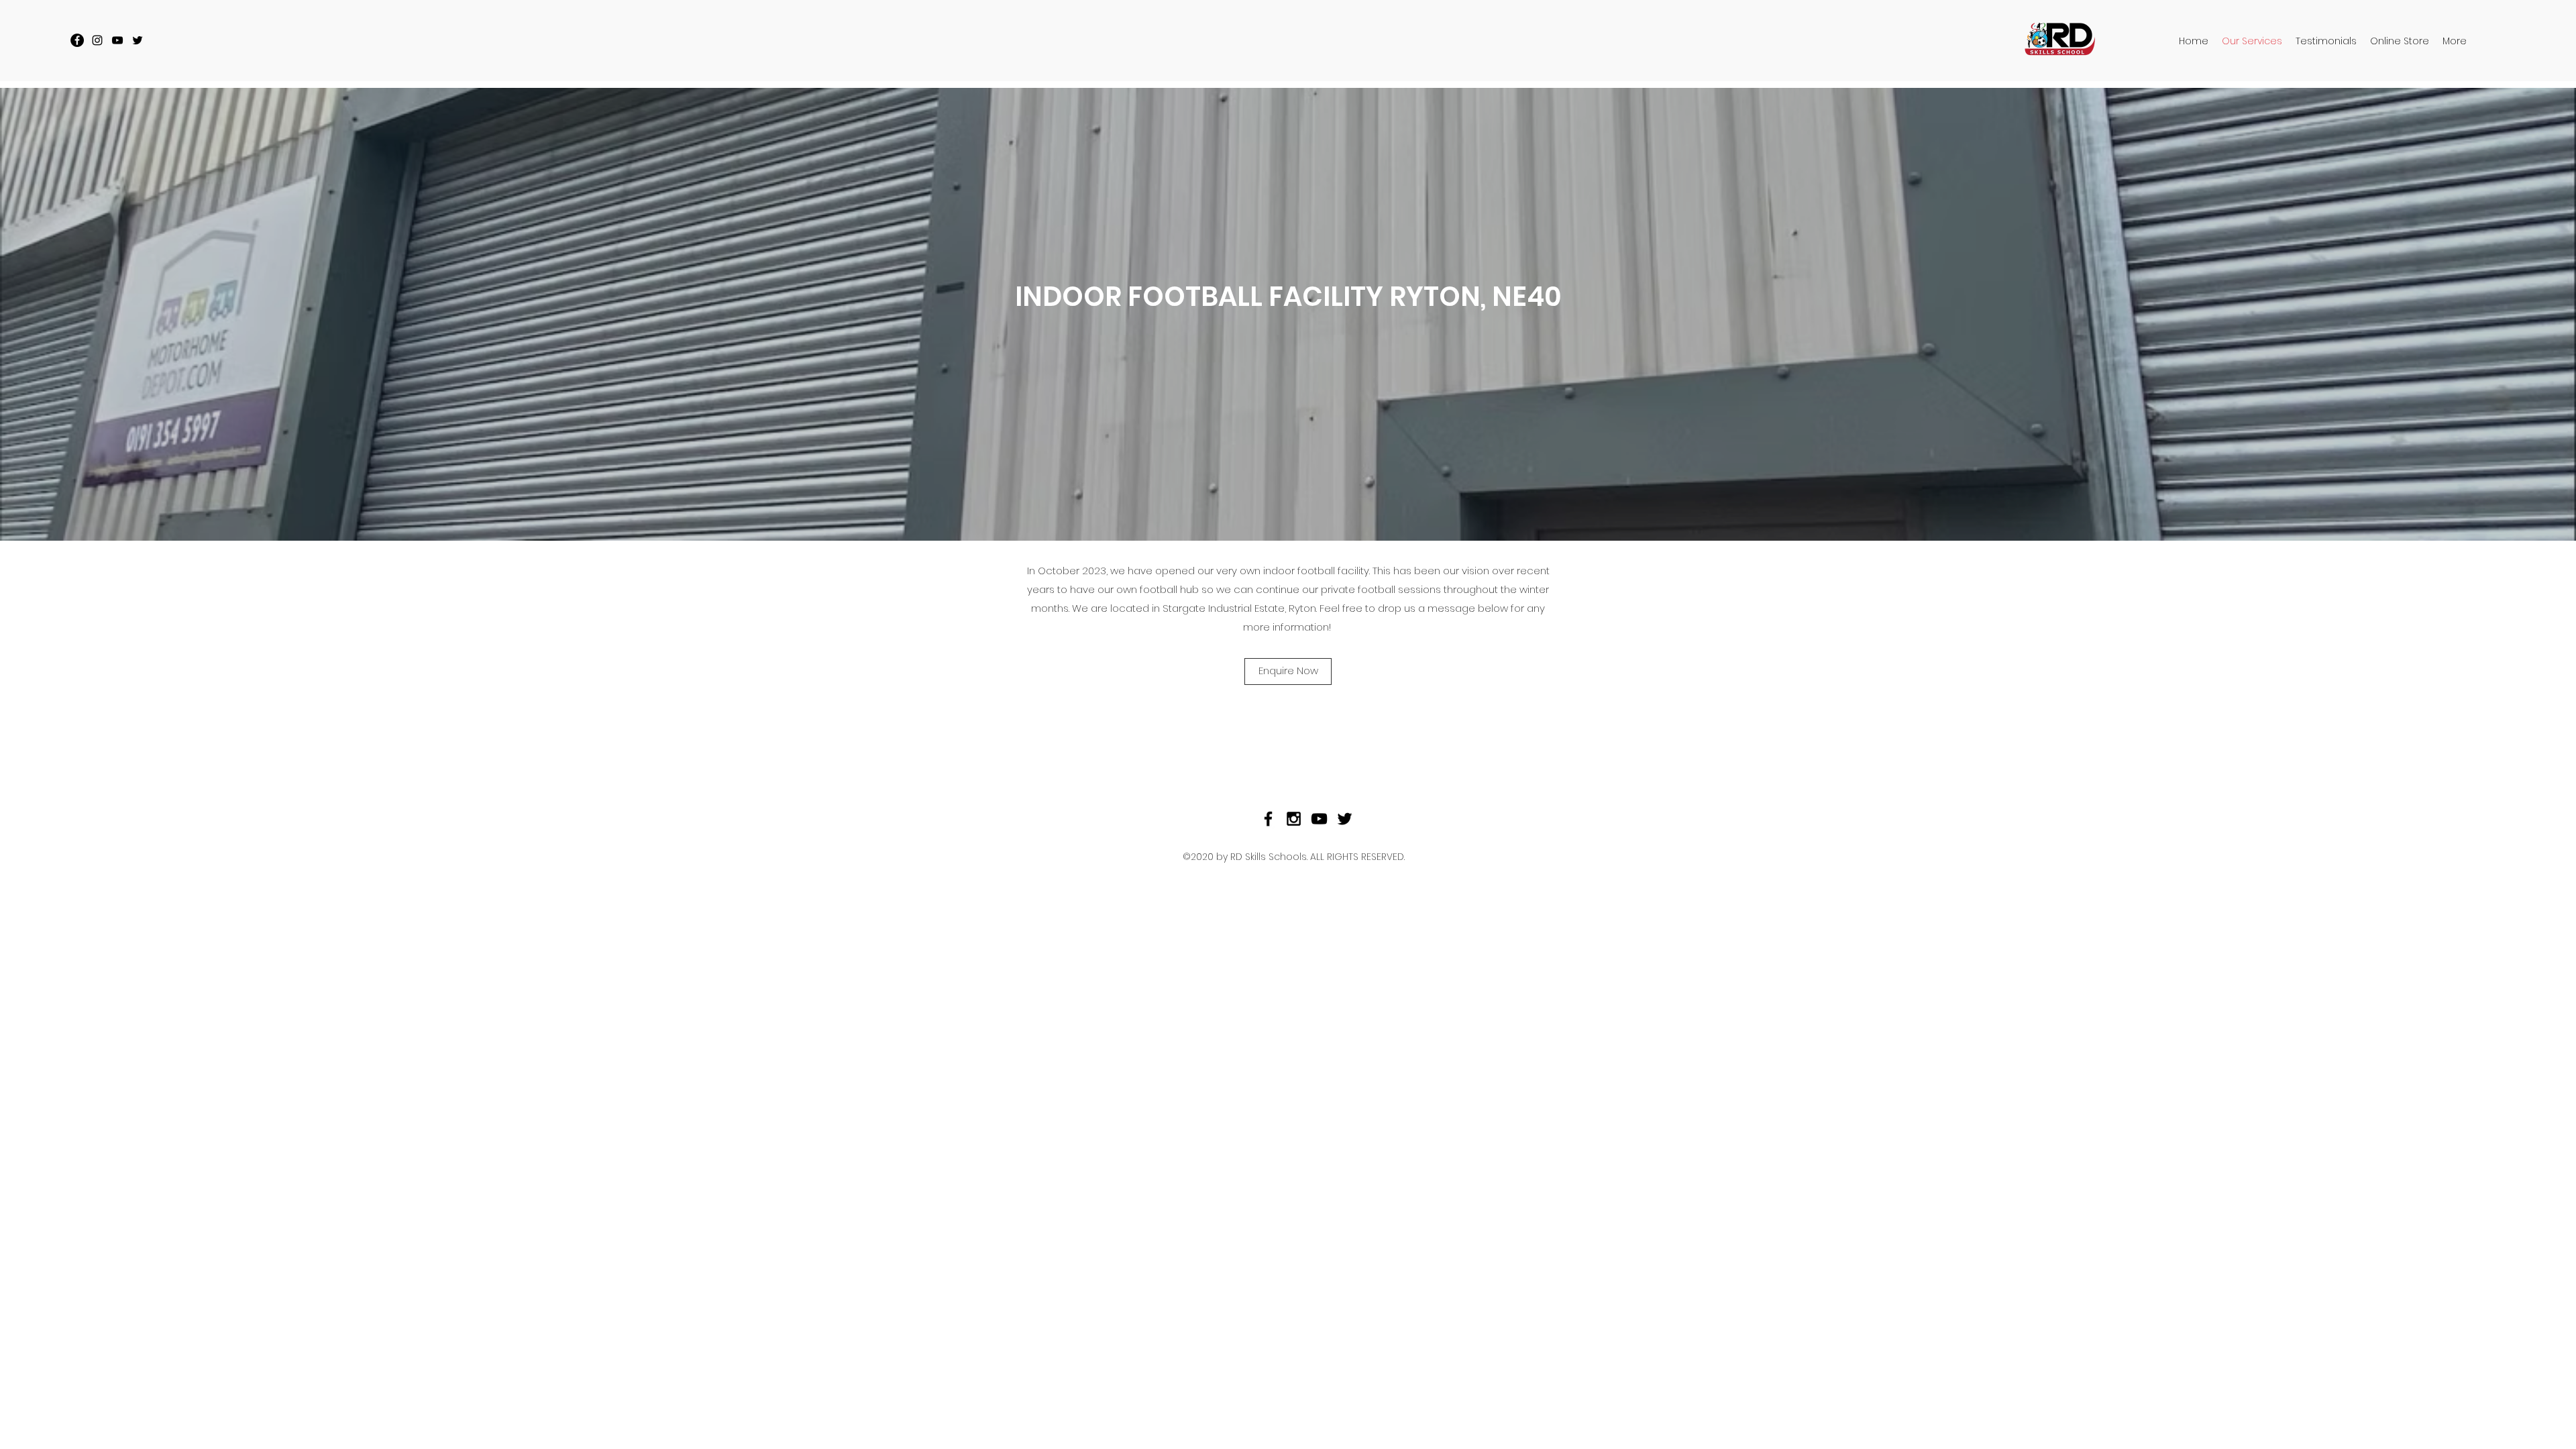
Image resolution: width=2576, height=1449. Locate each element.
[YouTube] (117, 40)
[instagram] (97, 40)
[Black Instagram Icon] (1294, 819)
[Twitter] (138, 40)
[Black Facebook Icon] (1268, 819)
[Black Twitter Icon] (1345, 819)
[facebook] (77, 40)
